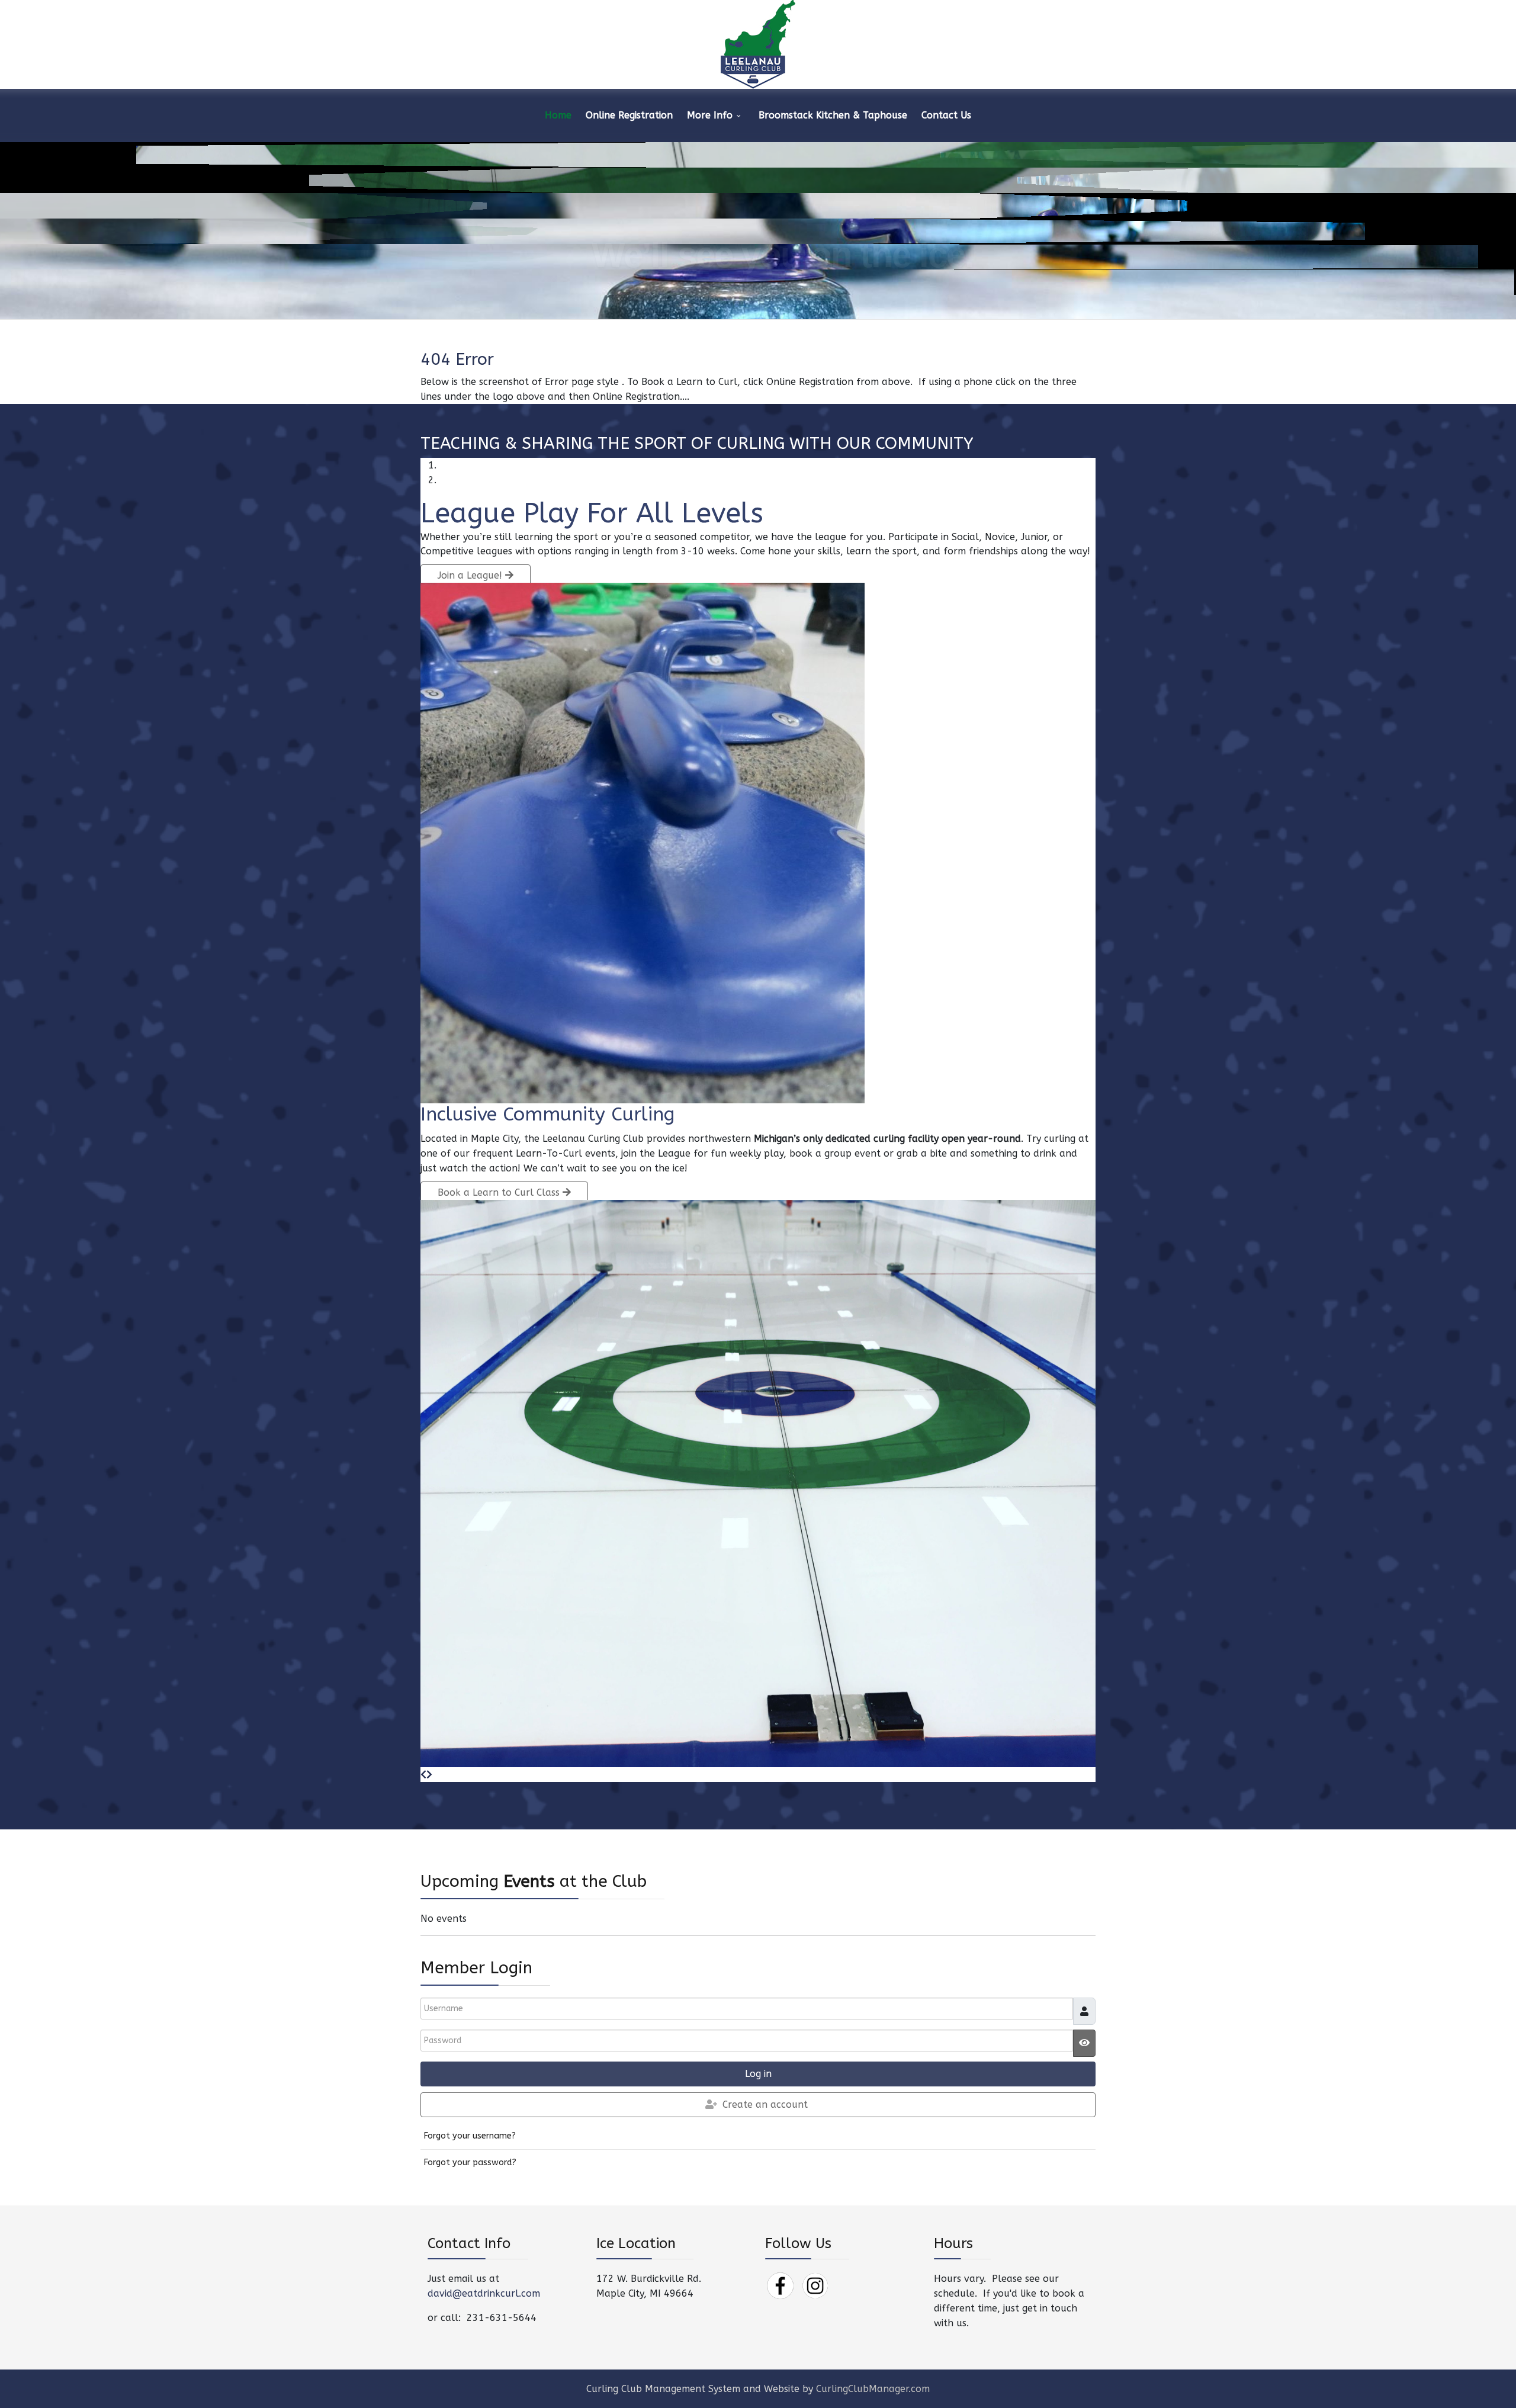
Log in (758, 2074)
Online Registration (629, 115)
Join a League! (471, 575)
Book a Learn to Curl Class (500, 1192)
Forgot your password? (470, 2163)
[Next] (429, 1775)
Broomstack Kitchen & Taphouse (833, 115)
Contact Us (946, 115)
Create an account (765, 2104)
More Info (710, 115)
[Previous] (423, 1775)
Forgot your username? (470, 2136)
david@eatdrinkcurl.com (484, 2293)
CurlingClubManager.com (873, 2389)
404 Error (457, 359)
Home (558, 115)
